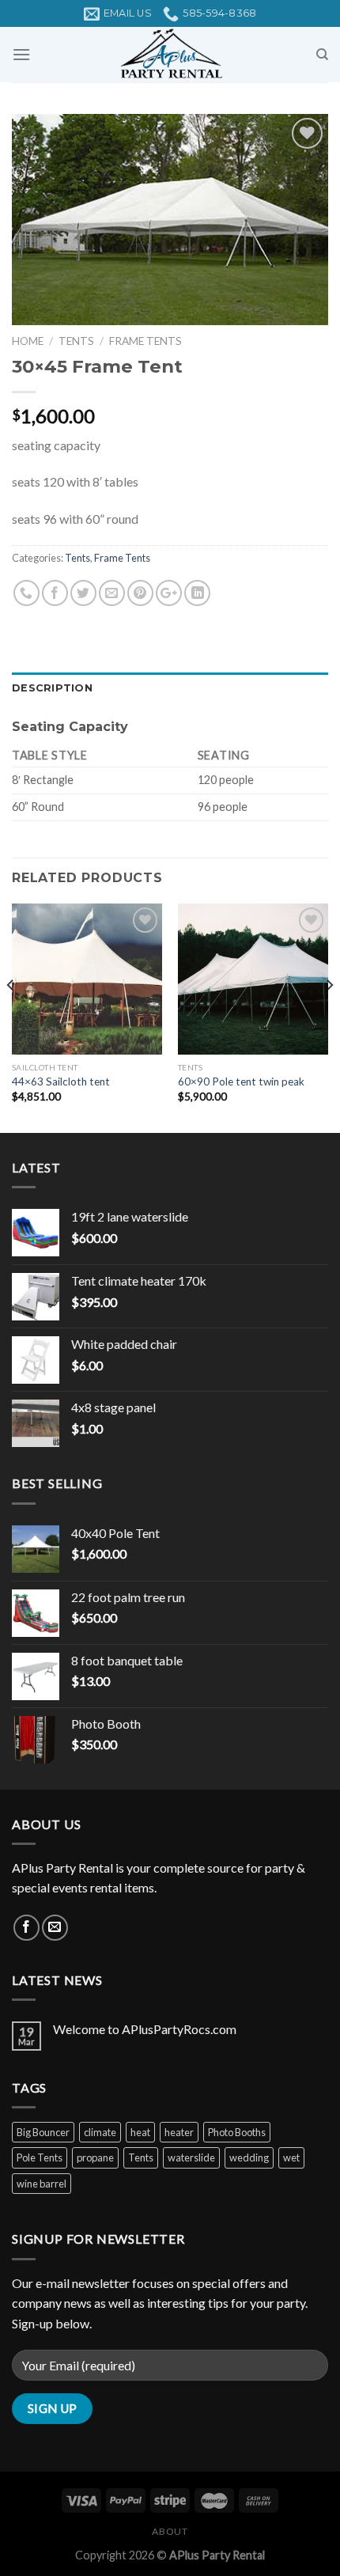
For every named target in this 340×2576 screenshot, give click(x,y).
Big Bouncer (43, 2132)
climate (100, 2132)
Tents (76, 341)
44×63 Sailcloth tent (61, 1082)
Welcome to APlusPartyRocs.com (145, 2029)
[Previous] (11, 1017)
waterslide (191, 2157)
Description (52, 688)
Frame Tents (145, 341)
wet (291, 2157)
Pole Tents (40, 2157)
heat (140, 2132)
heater (179, 2132)
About (170, 2531)
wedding (249, 2157)
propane (95, 2157)
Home (28, 341)
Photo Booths (237, 2132)
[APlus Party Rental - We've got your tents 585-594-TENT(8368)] (170, 55)
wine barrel (42, 2184)
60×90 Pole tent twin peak (241, 1082)
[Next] (329, 1017)
